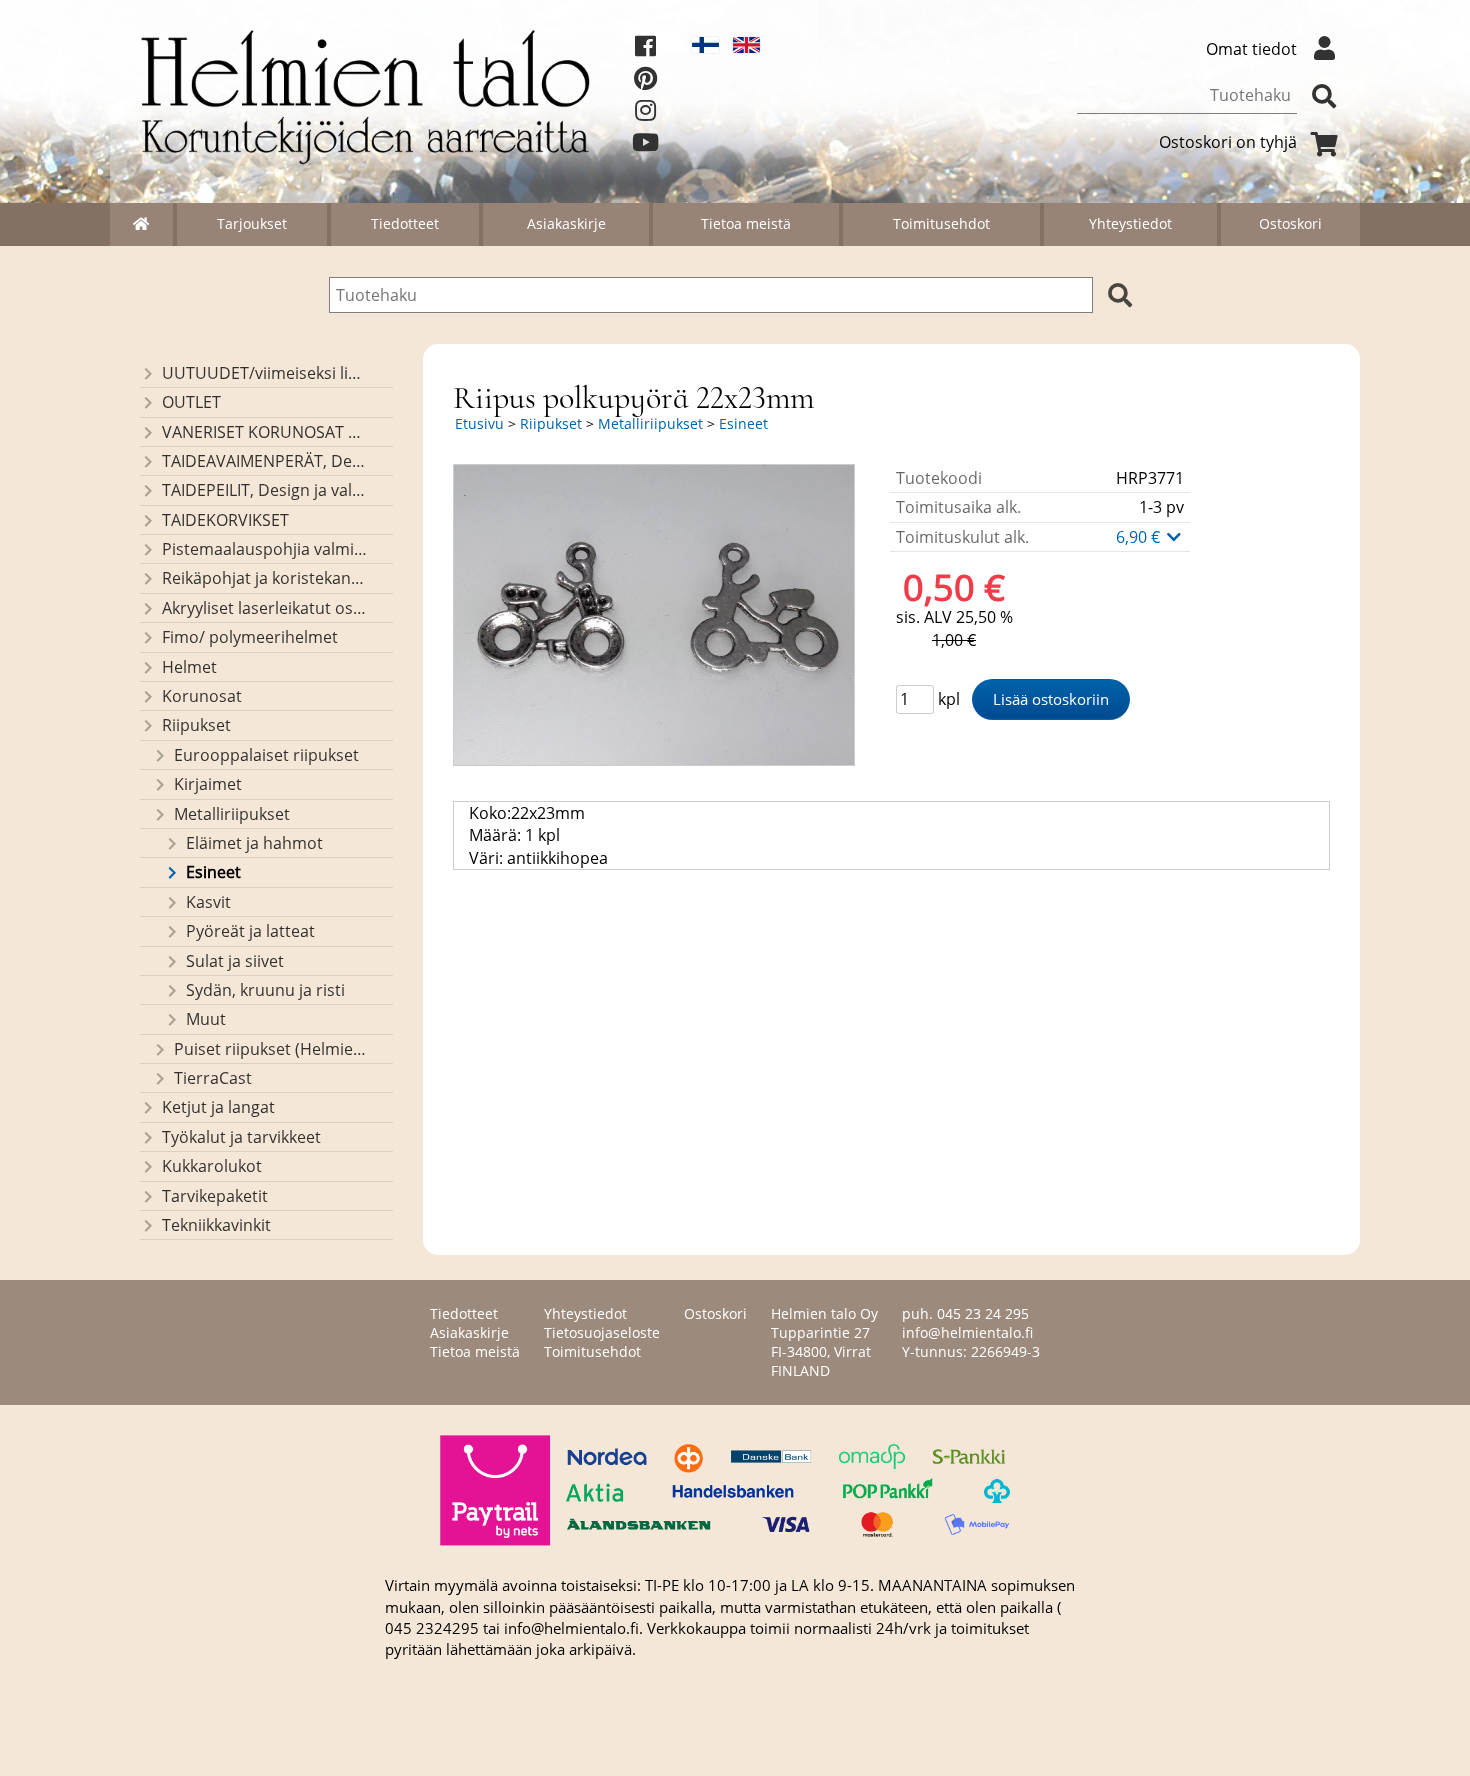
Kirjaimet (208, 784)
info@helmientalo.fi (967, 1332)
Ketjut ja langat (218, 1107)
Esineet (213, 872)
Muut (206, 1019)
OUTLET (191, 402)
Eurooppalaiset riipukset (266, 755)
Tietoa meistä (746, 223)
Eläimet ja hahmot (254, 843)
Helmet (189, 667)
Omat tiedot (1251, 49)
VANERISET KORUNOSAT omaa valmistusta (264, 432)
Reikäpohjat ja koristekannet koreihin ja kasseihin (264, 578)
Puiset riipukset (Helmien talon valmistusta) (270, 1049)
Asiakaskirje (566, 223)
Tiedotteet (405, 223)
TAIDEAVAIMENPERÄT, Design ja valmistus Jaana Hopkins (264, 461)
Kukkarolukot (212, 1166)
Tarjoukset (252, 223)
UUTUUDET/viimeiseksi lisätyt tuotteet (264, 373)
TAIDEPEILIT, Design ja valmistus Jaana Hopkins (264, 490)
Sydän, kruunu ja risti (265, 990)
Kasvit (208, 902)
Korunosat (202, 696)
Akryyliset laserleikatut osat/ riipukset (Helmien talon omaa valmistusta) (264, 608)
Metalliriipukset (232, 814)
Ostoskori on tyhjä (1228, 142)
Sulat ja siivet (235, 961)
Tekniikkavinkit (216, 1225)
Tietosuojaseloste (602, 1332)
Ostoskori (1290, 223)
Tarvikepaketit (215, 1196)
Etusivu (479, 423)
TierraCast (213, 1078)
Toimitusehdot (941, 223)
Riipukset (196, 725)
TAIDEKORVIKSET (225, 520)
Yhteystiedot (1130, 223)
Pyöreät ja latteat (250, 931)
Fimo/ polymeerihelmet (250, 637)
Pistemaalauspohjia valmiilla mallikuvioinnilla (264, 549)
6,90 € (1140, 537)
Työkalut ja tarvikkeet (241, 1137)
